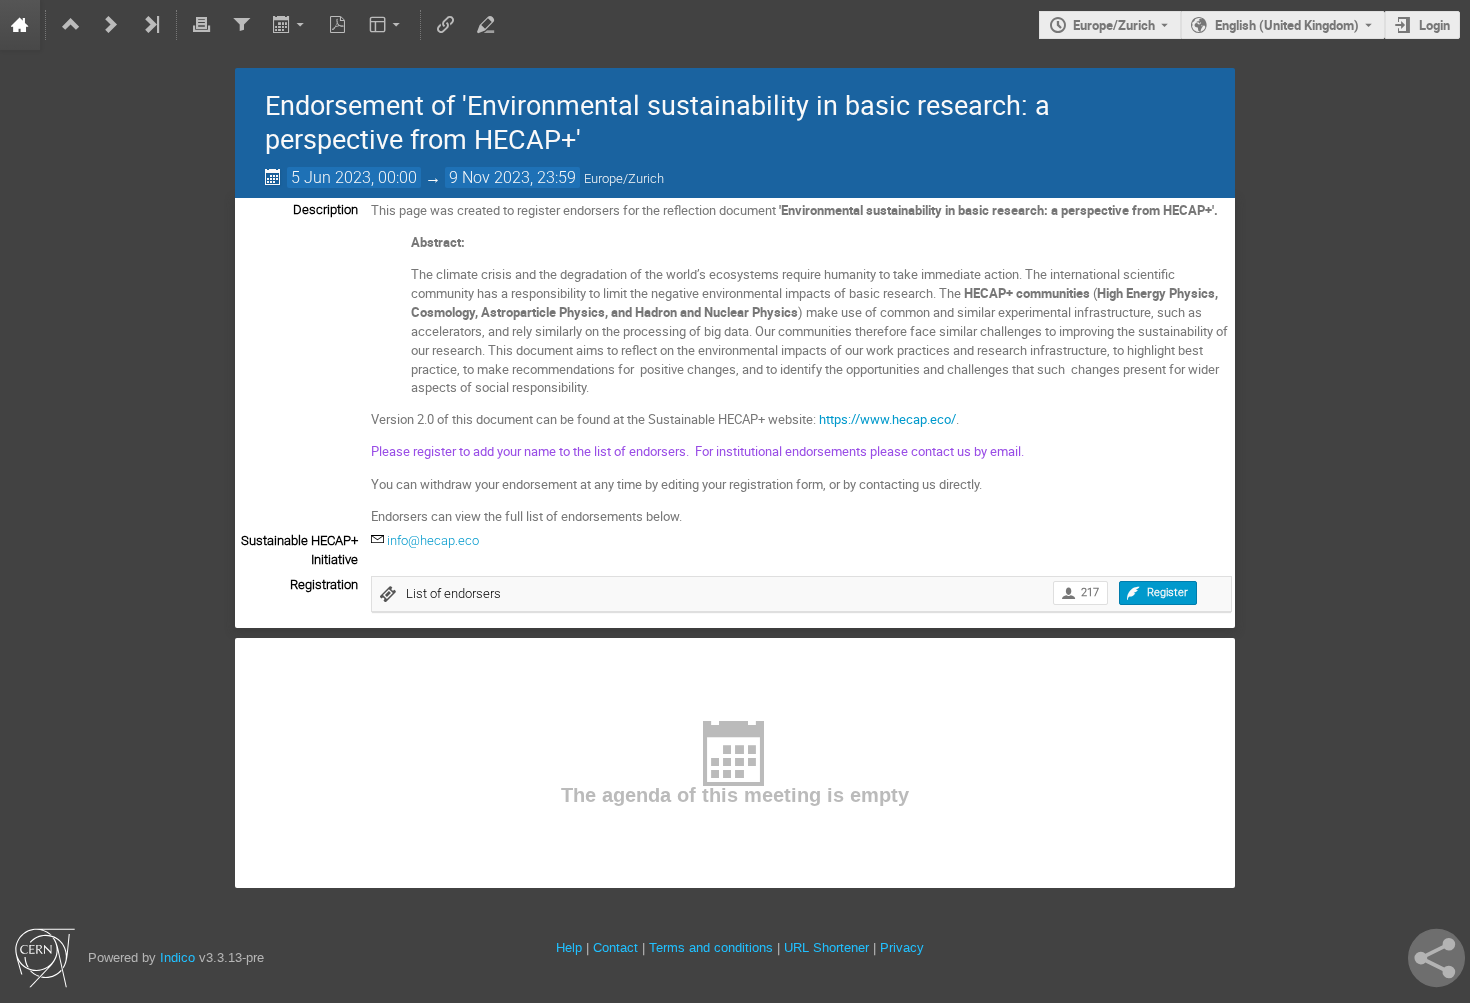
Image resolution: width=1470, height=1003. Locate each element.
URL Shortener (826, 947)
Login (1434, 25)
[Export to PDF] (338, 25)
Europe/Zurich (1114, 25)
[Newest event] (151, 25)
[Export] (289, 25)
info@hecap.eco (433, 540)
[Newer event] (111, 25)
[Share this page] (1436, 958)
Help (569, 947)
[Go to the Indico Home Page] (20, 25)
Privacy (902, 947)
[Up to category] (71, 25)
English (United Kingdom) (1287, 25)
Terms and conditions (711, 947)
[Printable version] (202, 25)
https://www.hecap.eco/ (887, 419)
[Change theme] (386, 25)
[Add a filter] (241, 25)
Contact (615, 947)
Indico (177, 957)
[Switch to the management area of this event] (485, 25)
